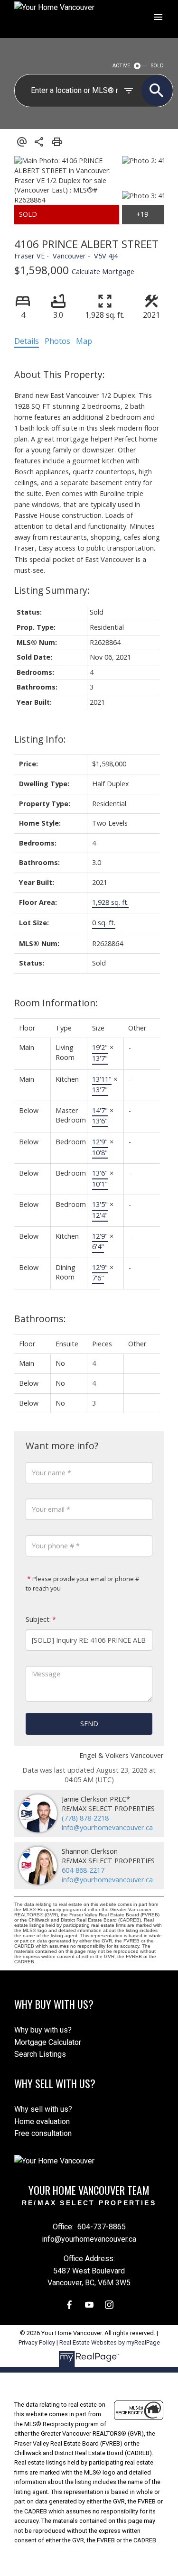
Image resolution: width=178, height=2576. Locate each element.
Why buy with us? (43, 2030)
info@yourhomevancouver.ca (107, 1827)
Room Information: (56, 1003)
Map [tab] (84, 341)
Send (89, 1724)
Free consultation (43, 2133)
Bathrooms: (40, 1319)
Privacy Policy (37, 2342)
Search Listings (40, 2054)
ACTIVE (121, 66)
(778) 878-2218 (85, 1818)
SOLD (157, 66)
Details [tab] (27, 341)
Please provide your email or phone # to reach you (82, 1583)
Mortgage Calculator (48, 2042)
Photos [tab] (57, 341)
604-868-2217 (83, 1870)
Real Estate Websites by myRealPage (110, 2342)
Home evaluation (42, 2121)
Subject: (38, 1619)
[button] (69, 2305)
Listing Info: (40, 739)
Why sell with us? (43, 2109)
